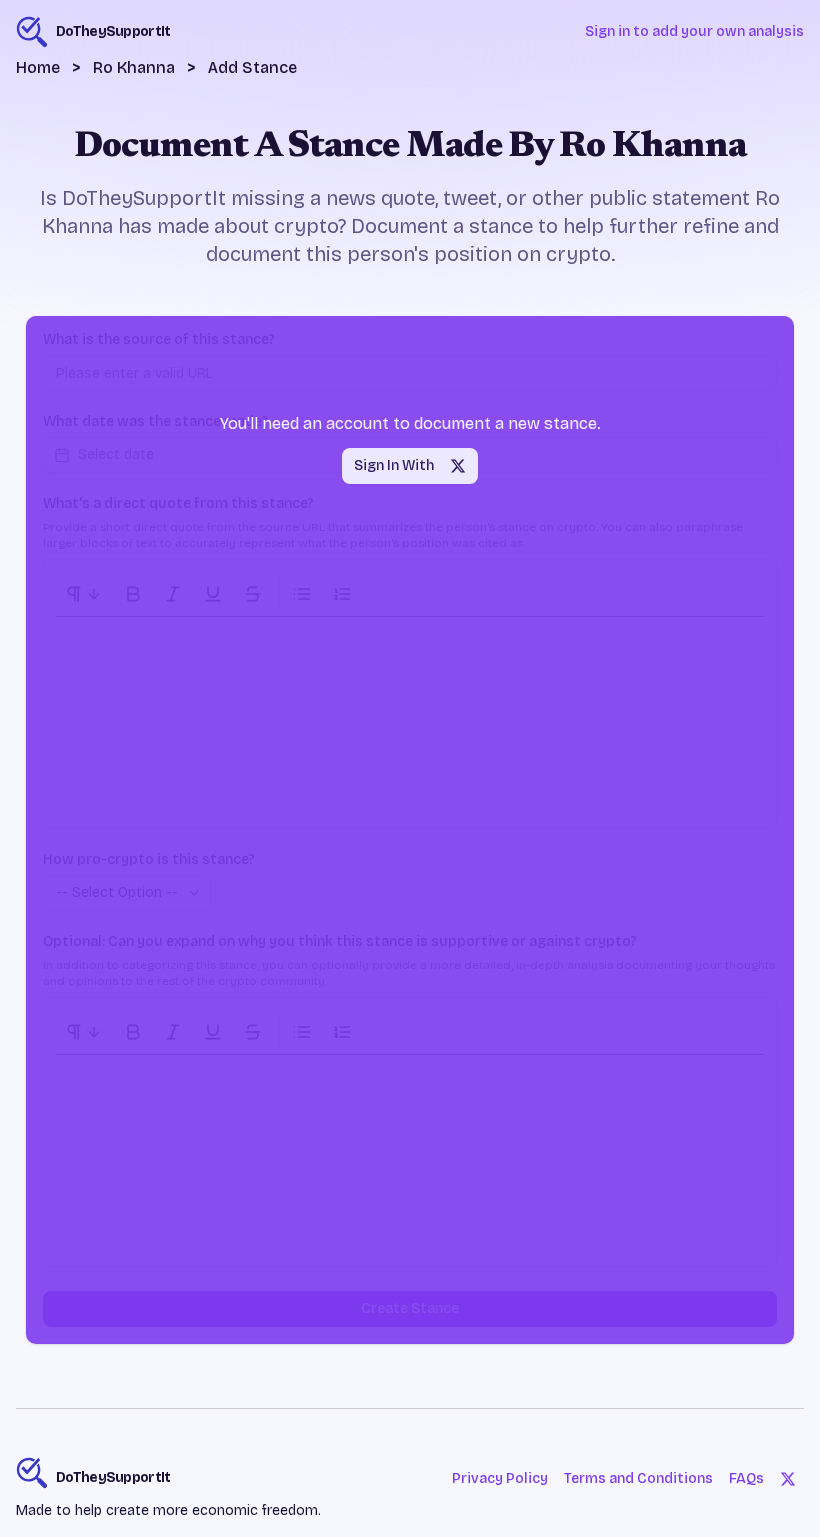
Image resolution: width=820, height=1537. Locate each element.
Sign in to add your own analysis (694, 31)
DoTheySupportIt (113, 1477)
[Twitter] (788, 1479)
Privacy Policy (500, 1478)
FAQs (746, 1478)
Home (38, 67)
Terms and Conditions (638, 1478)
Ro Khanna (134, 67)
